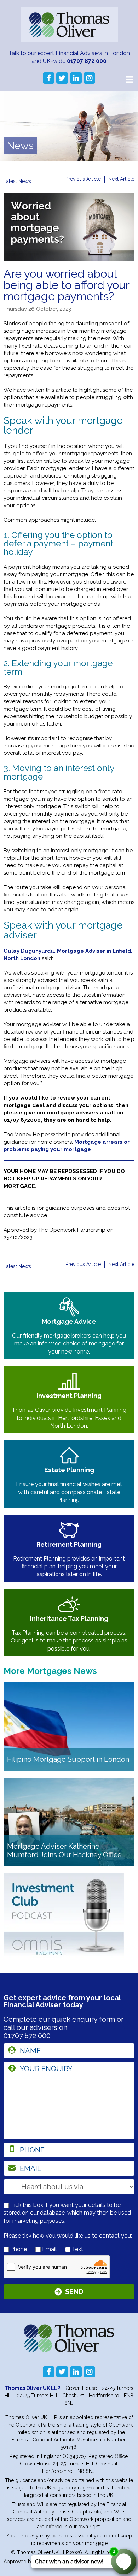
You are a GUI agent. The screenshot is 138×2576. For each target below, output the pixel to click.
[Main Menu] (129, 79)
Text (77, 2249)
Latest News (17, 181)
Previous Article (83, 179)
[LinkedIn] (76, 78)
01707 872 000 (87, 61)
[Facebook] (49, 78)
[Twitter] (62, 78)
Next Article (121, 179)
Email (49, 2249)
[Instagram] (89, 78)
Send (74, 2292)
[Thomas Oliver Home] (69, 25)
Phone (18, 2249)
